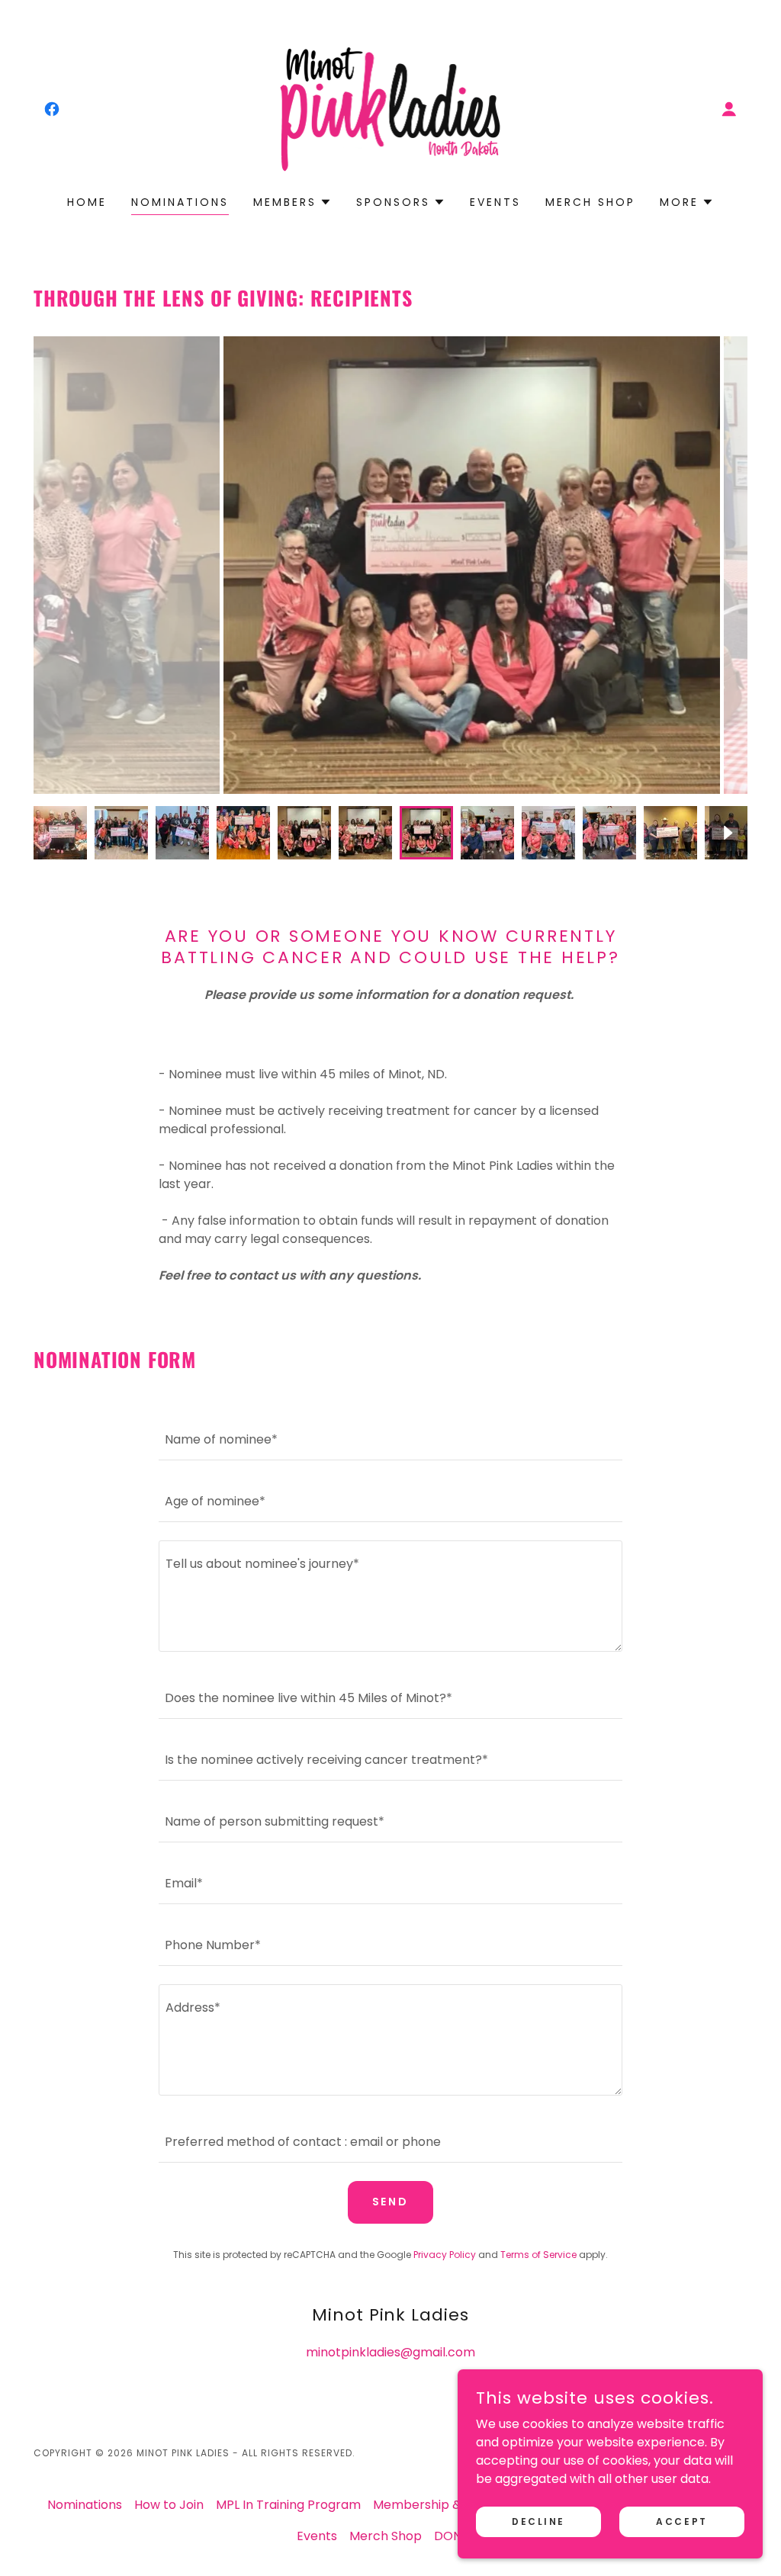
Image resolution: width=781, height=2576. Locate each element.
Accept (681, 2521)
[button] (729, 109)
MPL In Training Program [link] (288, 2505)
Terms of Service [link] (538, 2255)
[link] (52, 109)
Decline (538, 2521)
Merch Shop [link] (590, 202)
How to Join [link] (169, 2505)
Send (391, 2202)
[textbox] (390, 1439)
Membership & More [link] (434, 2505)
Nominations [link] (180, 202)
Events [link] (495, 202)
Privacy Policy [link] (445, 2255)
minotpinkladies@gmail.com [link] (390, 2352)
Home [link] (87, 202)
